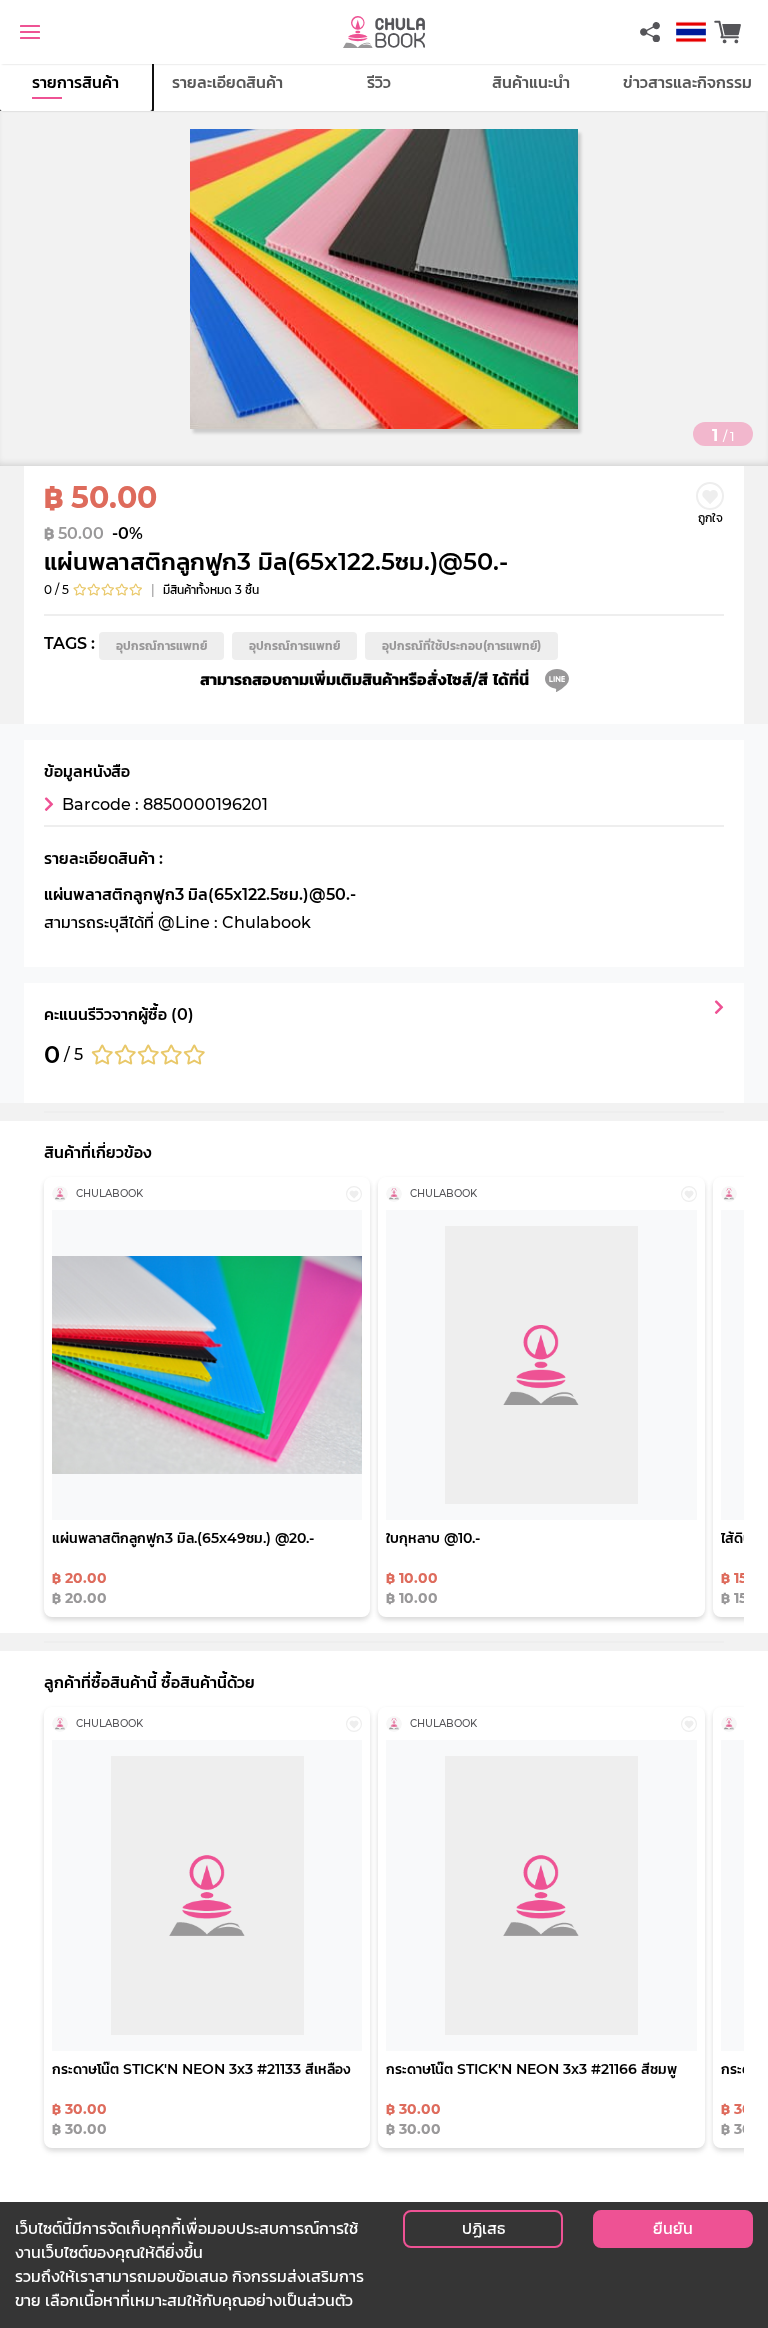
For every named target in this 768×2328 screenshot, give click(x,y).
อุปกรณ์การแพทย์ (161, 645)
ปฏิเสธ (483, 2228)
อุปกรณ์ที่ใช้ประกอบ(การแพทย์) (461, 645)
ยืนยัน (673, 2228)
